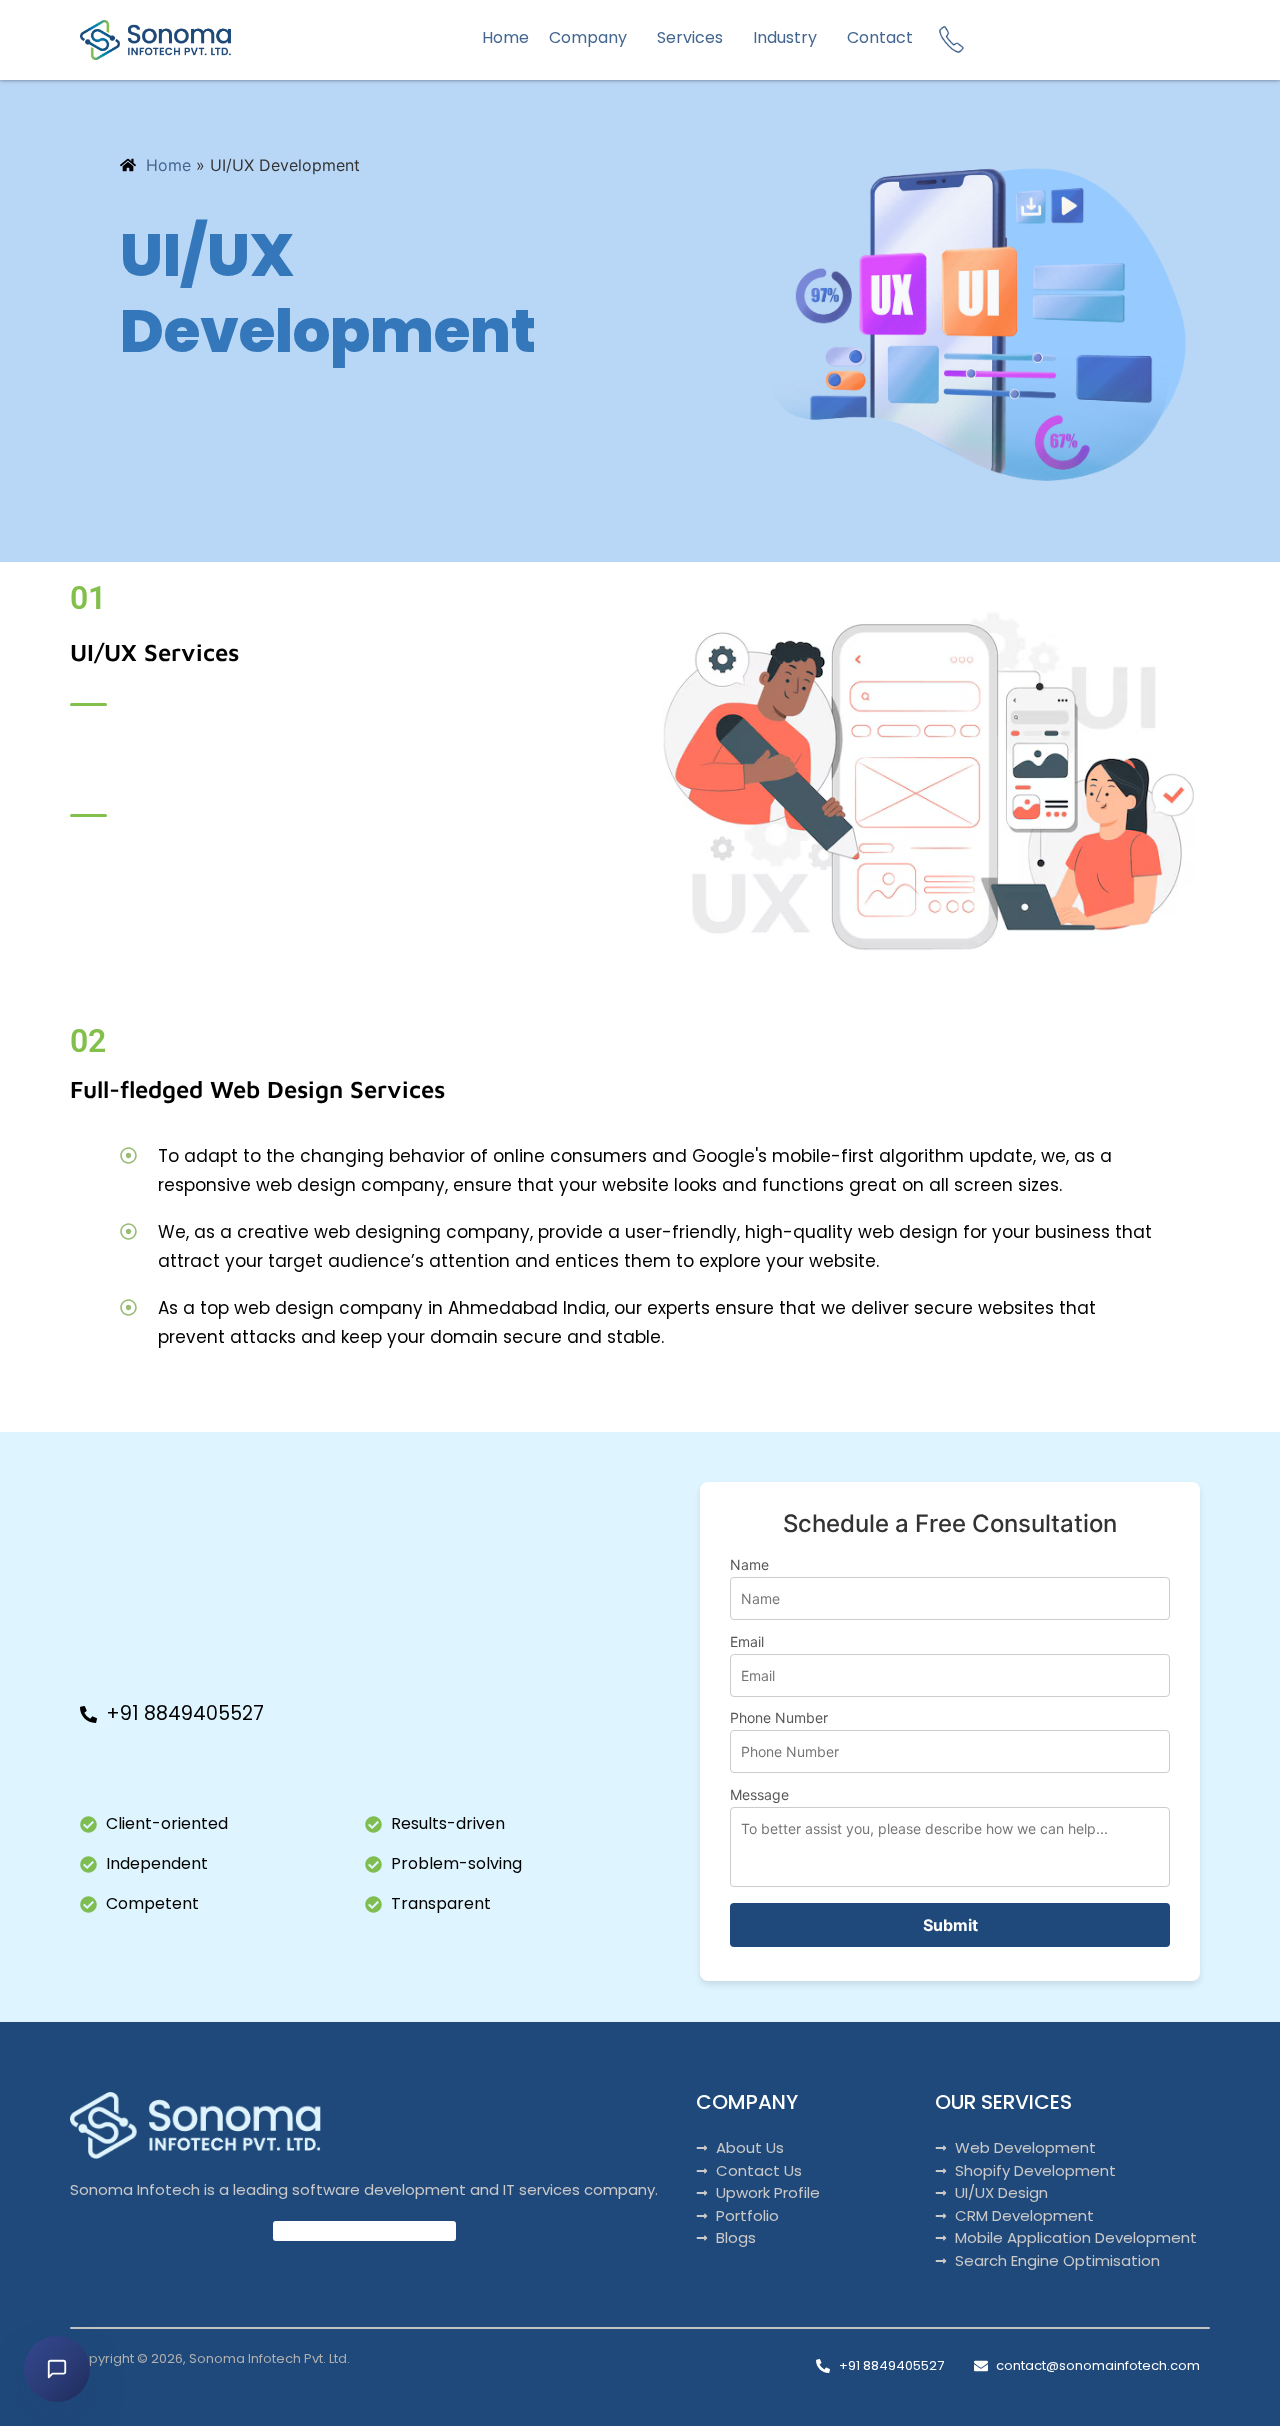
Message (759, 1795)
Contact (880, 37)
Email (747, 1642)
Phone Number (779, 1718)
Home (505, 37)
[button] (593, 38)
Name (749, 1565)
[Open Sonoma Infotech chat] (57, 2369)
